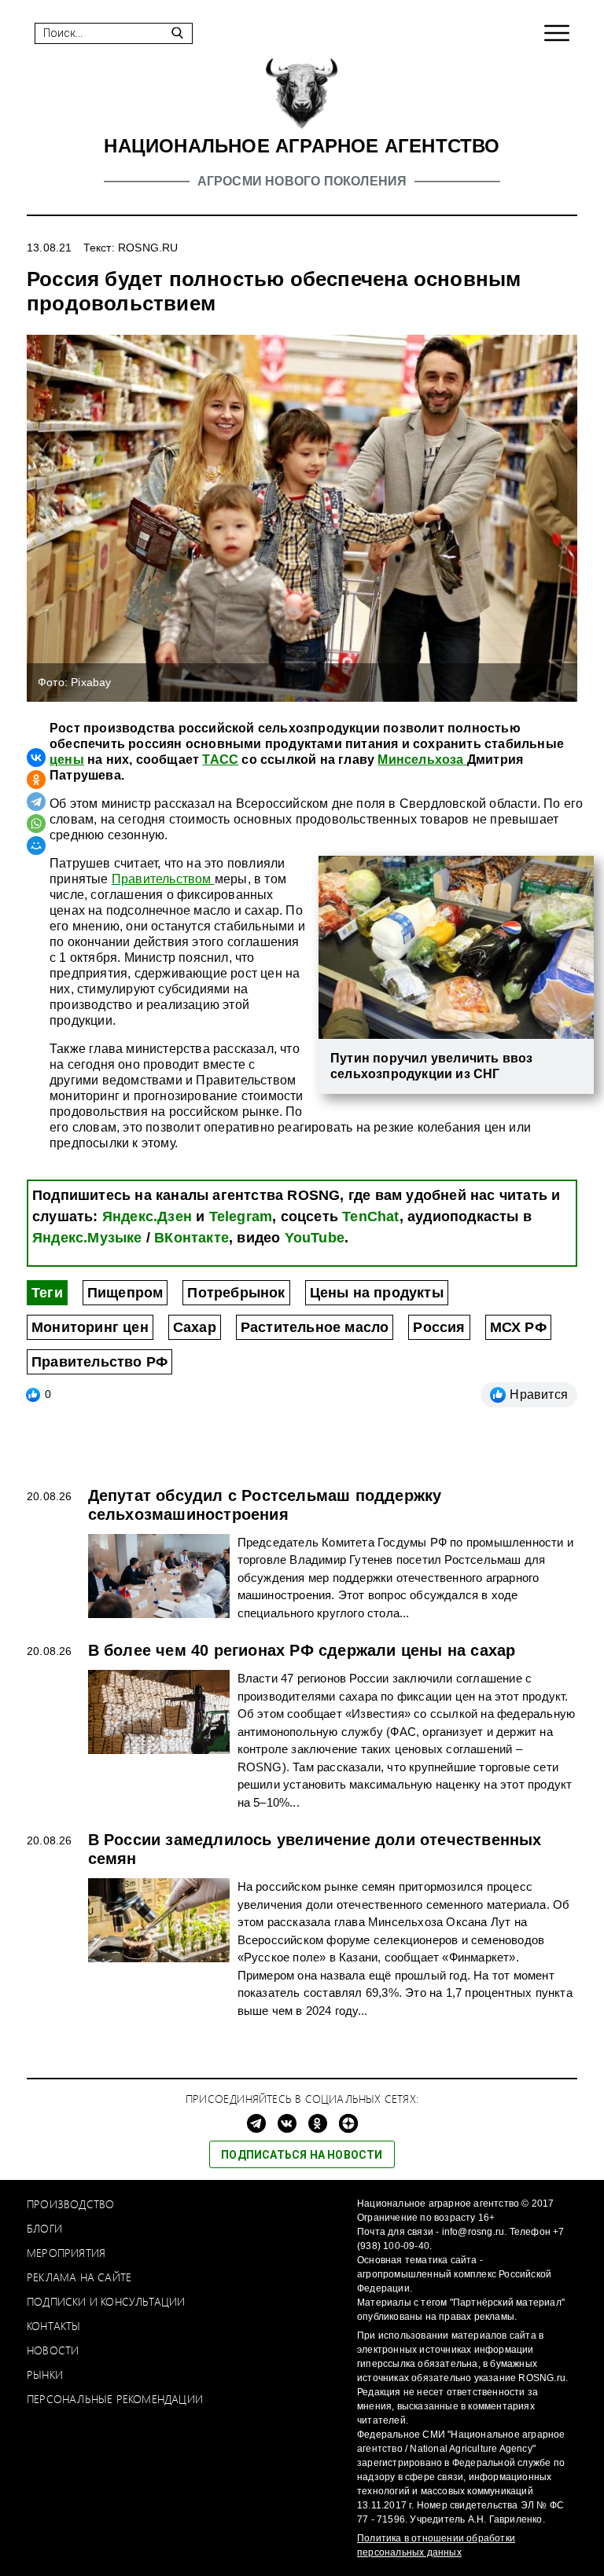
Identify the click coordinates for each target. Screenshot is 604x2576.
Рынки (45, 2374)
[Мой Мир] (36, 846)
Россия (439, 1327)
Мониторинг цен (90, 1327)
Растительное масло (315, 1327)
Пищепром (125, 1293)
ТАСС (220, 760)
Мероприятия (66, 2253)
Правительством (163, 879)
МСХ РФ (518, 1327)
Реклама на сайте (79, 2277)
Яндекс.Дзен (147, 1216)
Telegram (241, 1216)
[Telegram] (36, 802)
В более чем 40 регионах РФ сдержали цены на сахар (302, 1650)
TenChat (370, 1216)
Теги (47, 1293)
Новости (53, 2350)
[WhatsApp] (36, 824)
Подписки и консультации (106, 2301)
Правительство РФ (99, 1362)
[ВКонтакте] (36, 758)
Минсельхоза (422, 760)
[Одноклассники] (36, 780)
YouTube (315, 1238)
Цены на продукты (377, 1293)
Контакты (54, 2326)
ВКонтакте (192, 1238)
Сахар (195, 1327)
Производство (70, 2204)
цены (67, 760)
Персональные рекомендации (115, 2399)
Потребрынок (236, 1293)
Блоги (44, 2228)
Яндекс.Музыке (87, 1238)
